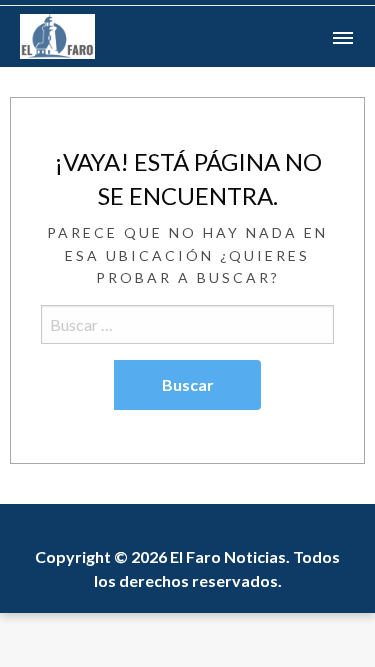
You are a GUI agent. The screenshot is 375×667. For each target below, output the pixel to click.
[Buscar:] (187, 324)
